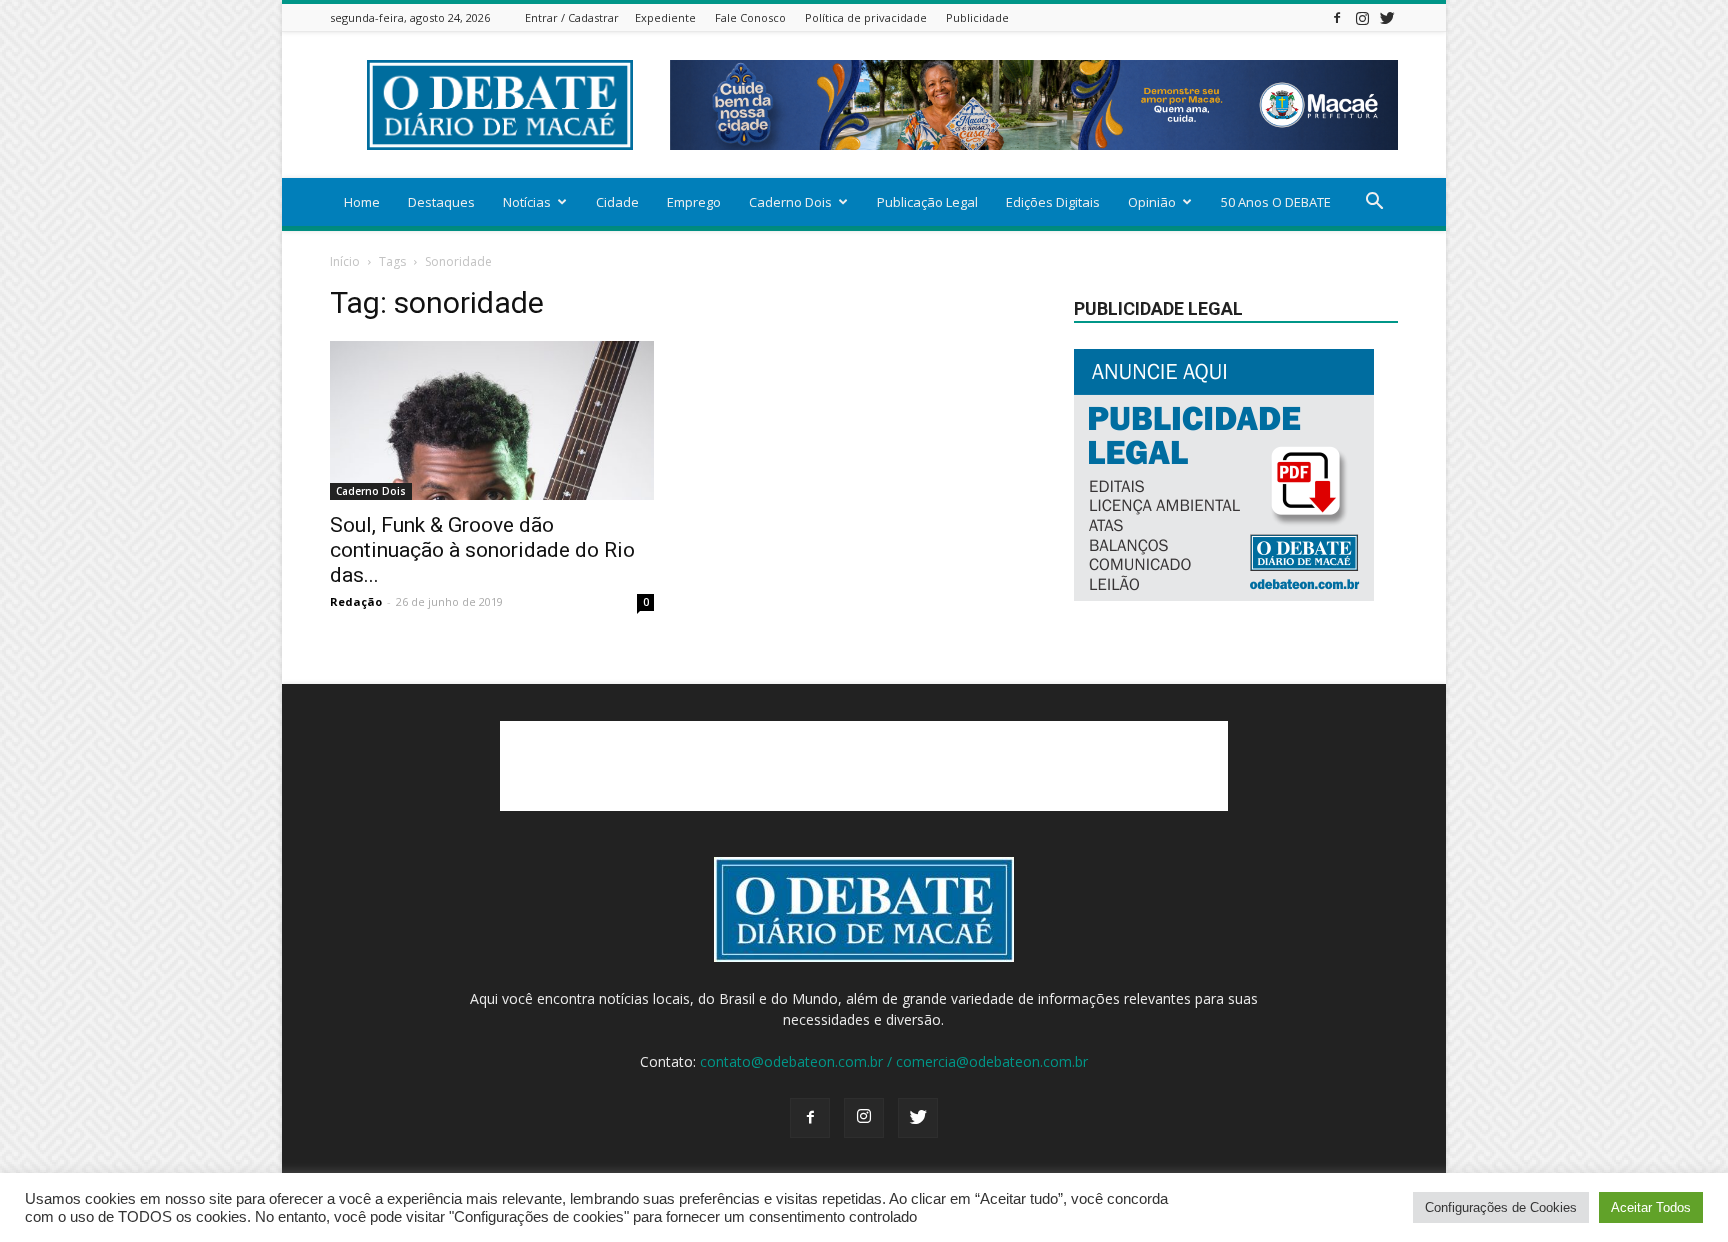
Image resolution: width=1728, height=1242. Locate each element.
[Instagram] (1362, 17)
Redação (356, 601)
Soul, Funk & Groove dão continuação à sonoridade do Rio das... (482, 550)
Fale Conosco (750, 17)
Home (362, 202)
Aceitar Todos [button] (1651, 1207)
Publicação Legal (927, 202)
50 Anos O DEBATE (1276, 202)
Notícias (527, 202)
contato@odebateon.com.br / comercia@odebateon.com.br (894, 1061)
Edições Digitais (1053, 202)
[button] (1374, 203)
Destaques (441, 202)
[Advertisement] (864, 766)
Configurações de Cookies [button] (1501, 1207)
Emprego (694, 202)
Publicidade (977, 17)
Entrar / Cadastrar (572, 17)
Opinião (1152, 202)
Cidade (617, 202)
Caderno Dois (790, 202)
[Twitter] (1387, 17)
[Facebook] (1337, 17)
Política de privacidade (866, 17)
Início (345, 261)
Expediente (665, 17)
